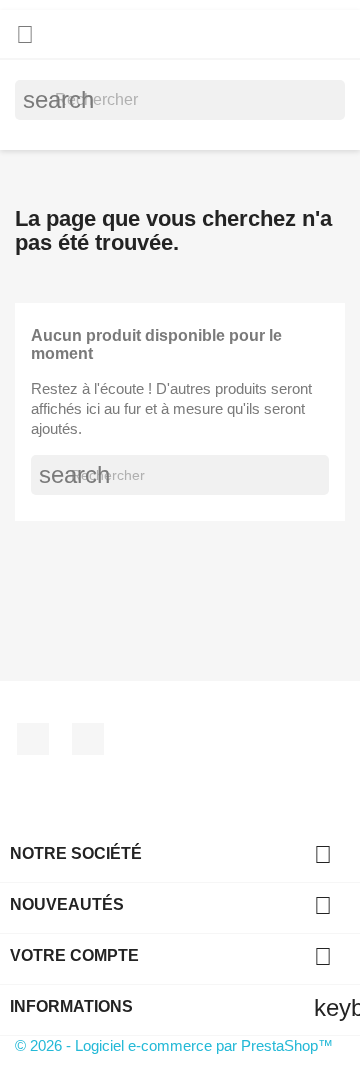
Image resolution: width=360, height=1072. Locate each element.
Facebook (33, 739)
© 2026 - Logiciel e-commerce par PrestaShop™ (174, 1045)
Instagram (88, 739)
